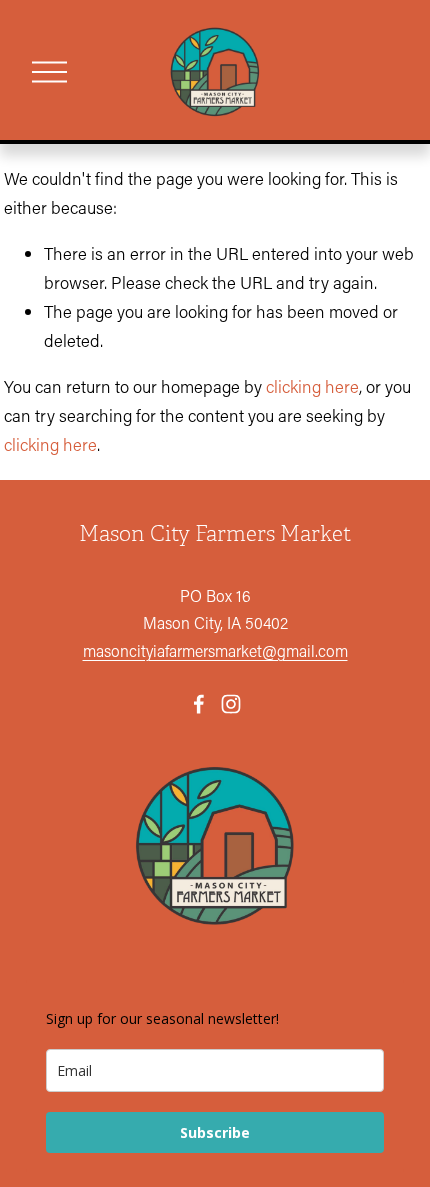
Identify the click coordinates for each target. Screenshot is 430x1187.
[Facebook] (199, 704)
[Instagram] (231, 704)
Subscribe (215, 1132)
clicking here (312, 386)
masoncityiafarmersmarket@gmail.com (215, 650)
